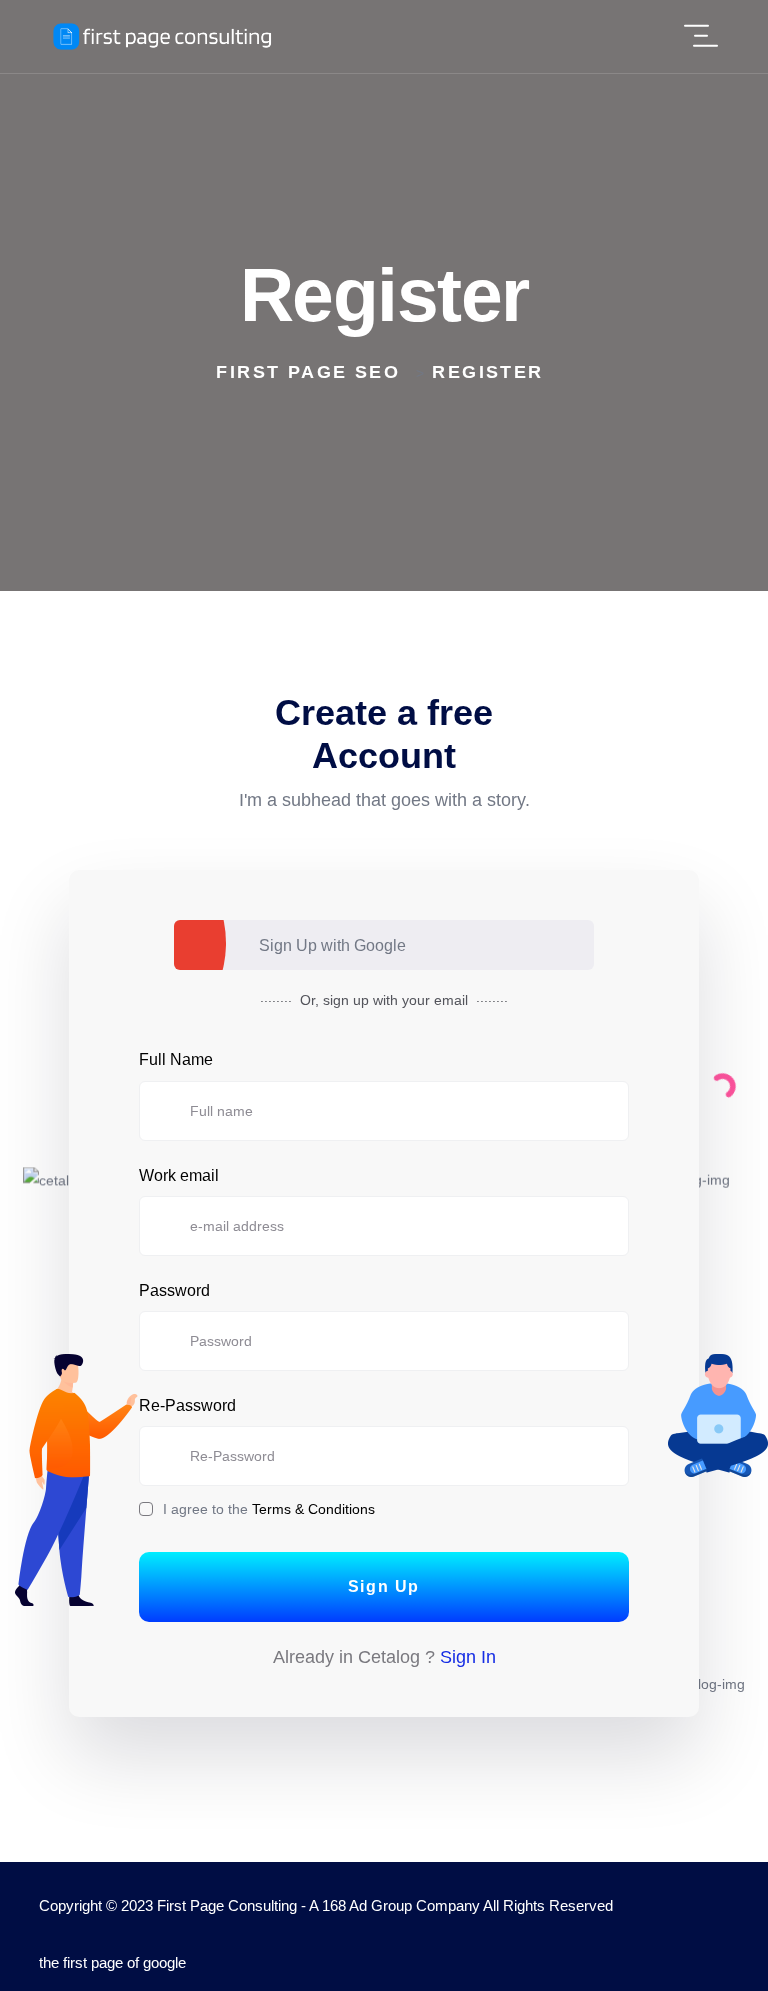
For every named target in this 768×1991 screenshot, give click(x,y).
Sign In (468, 1657)
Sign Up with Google (332, 945)
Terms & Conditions (313, 1509)
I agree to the (269, 1509)
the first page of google (112, 1962)
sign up (346, 1000)
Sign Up (384, 1586)
